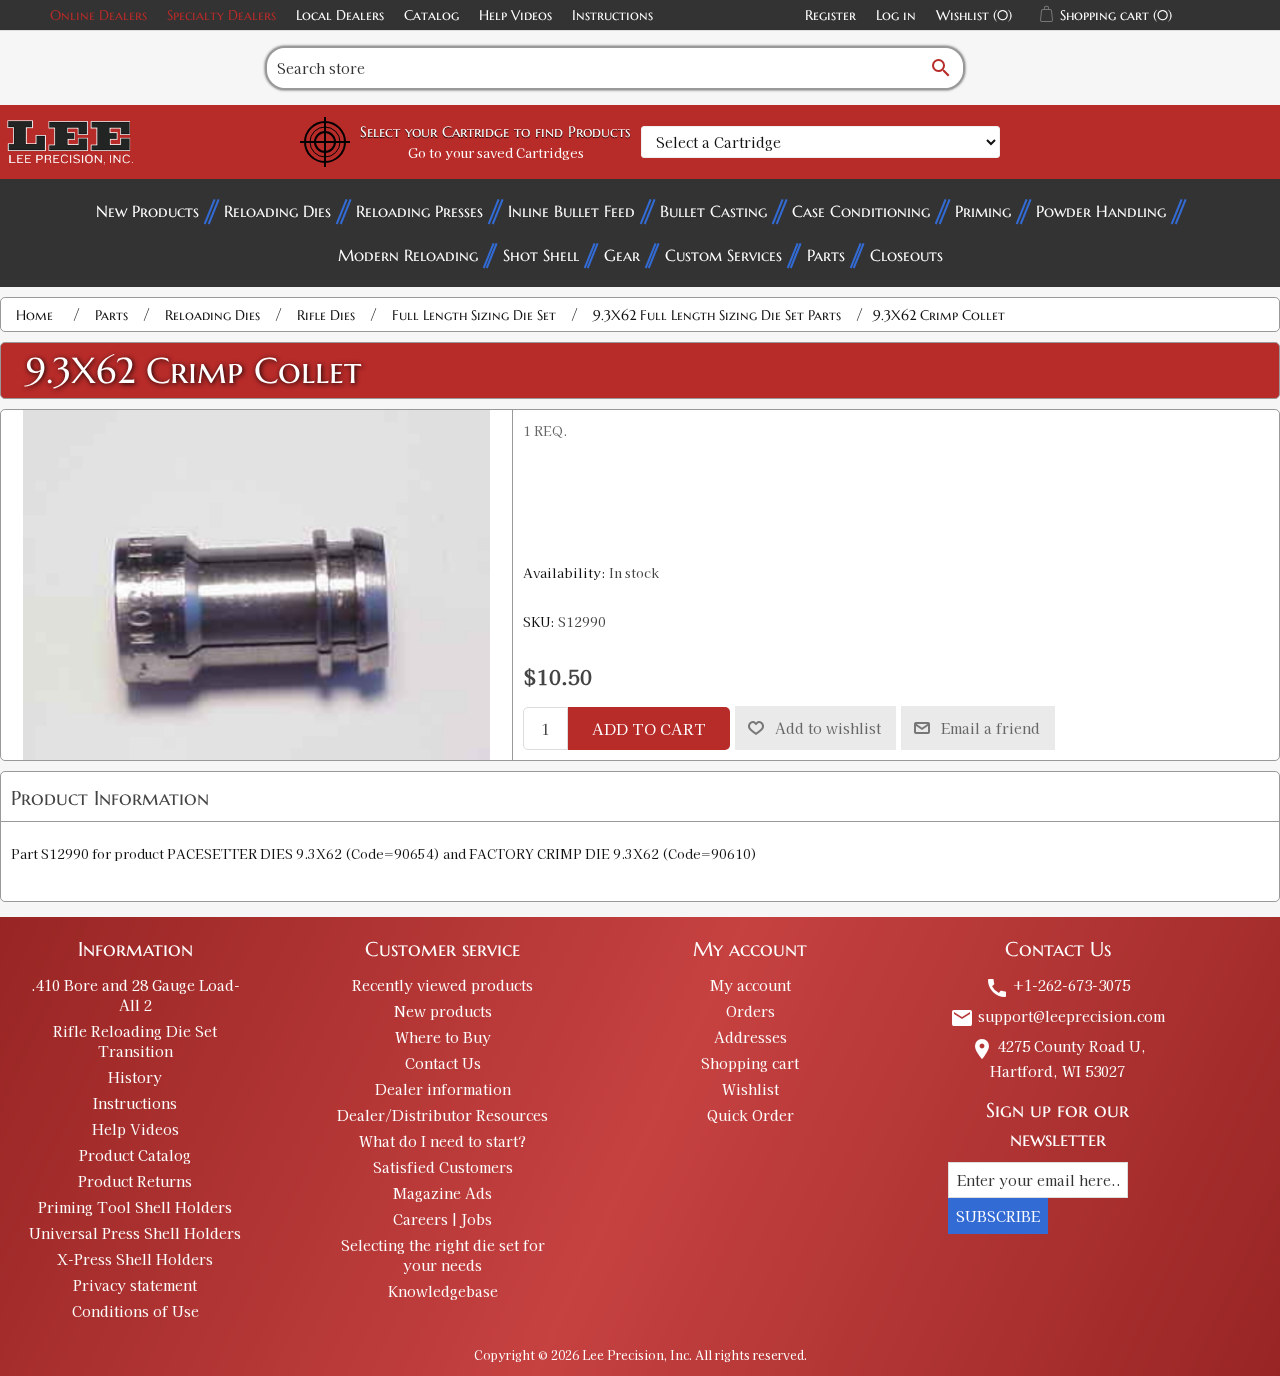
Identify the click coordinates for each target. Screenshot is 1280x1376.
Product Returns (135, 1181)
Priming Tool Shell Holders (135, 1207)
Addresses (750, 1037)
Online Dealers (98, 15)
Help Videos (515, 15)
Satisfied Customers (443, 1167)
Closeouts (906, 255)
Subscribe (998, 1216)
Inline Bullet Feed (571, 211)
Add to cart (649, 728)
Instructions (612, 15)
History (135, 1077)
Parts (826, 255)
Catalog (431, 15)
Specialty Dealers (221, 15)
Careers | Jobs (442, 1219)
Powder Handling (1101, 211)
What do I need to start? (442, 1141)
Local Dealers (340, 15)
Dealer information (443, 1089)
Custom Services (723, 255)
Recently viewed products (442, 985)
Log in (896, 15)
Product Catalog (135, 1155)
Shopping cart (750, 1063)
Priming (983, 211)
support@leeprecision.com (1057, 1016)
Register (830, 15)
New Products (147, 211)
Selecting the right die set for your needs (443, 1255)
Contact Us (443, 1063)
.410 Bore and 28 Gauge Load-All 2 (135, 995)
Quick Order (750, 1115)
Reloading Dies (277, 211)
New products (443, 1011)
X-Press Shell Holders (135, 1259)
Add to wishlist (828, 728)
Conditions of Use (135, 1311)
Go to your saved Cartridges (496, 152)
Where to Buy (443, 1037)
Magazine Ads (442, 1193)
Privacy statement (135, 1285)
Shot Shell (541, 255)
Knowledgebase (443, 1291)
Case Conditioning (861, 211)
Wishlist (750, 1089)
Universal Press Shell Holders (135, 1233)
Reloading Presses (419, 211)
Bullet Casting (713, 211)
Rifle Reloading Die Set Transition (135, 1041)
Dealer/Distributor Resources (442, 1115)
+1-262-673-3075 (1057, 985)
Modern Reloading (408, 255)
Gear (622, 255)
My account (750, 985)
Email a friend (990, 728)
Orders (750, 1011)
